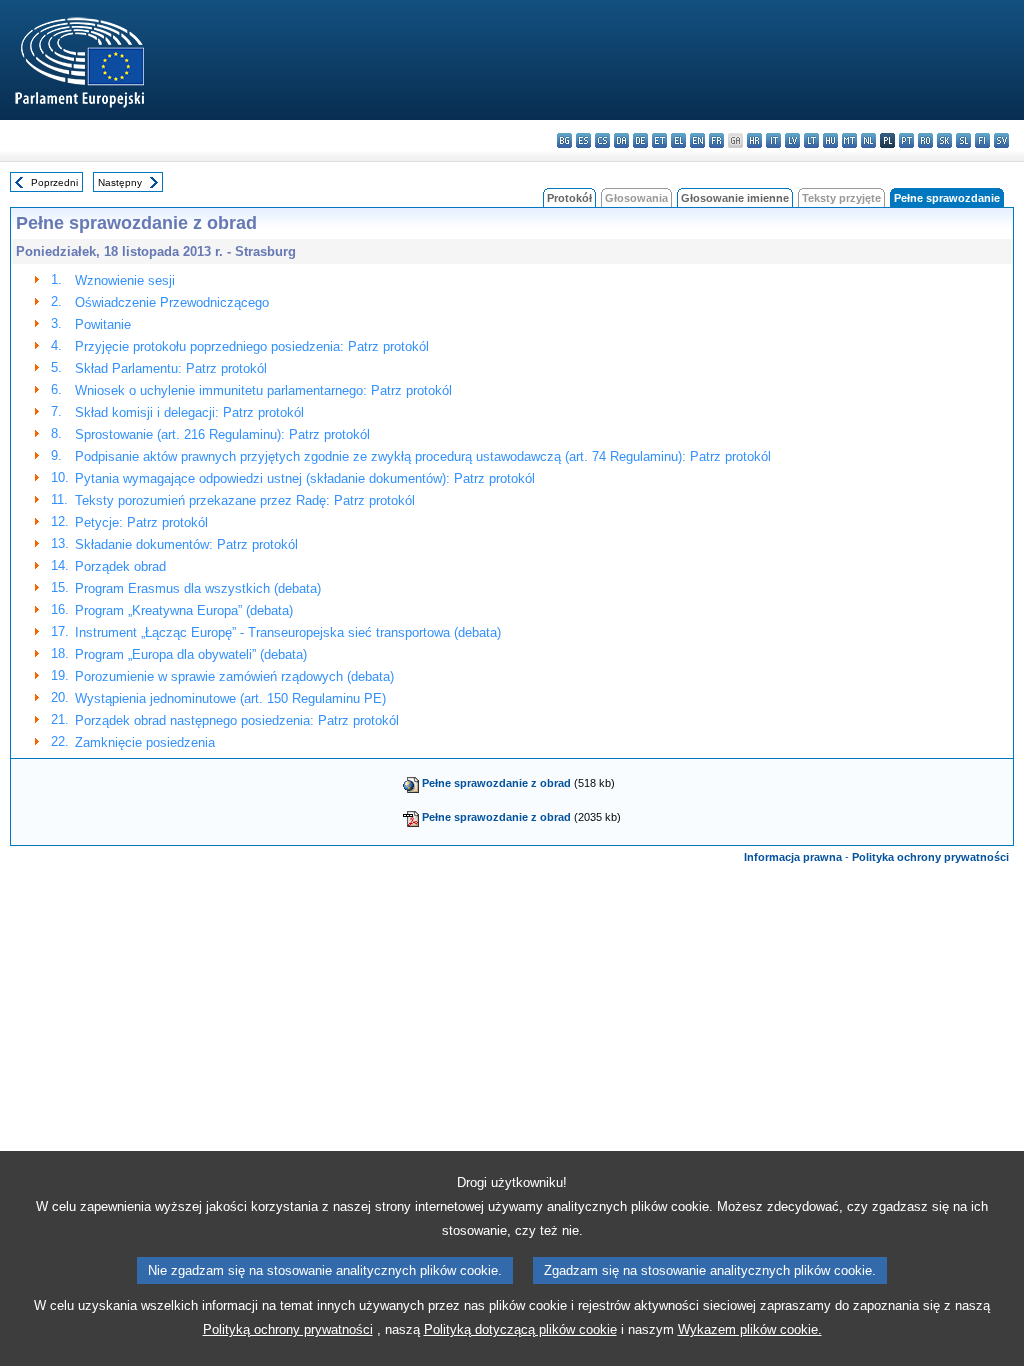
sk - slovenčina (944, 140)
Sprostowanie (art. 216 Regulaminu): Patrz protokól (222, 434)
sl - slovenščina (963, 140)
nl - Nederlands (868, 140)
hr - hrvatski (754, 140)
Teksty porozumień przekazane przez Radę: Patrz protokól (245, 500)
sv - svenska (1001, 140)
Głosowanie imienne (735, 198)
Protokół (569, 198)
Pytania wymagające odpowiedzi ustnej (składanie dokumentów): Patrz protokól (305, 478)
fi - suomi (982, 140)
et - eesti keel (659, 140)
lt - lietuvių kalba (811, 140)
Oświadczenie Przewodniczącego (172, 302)
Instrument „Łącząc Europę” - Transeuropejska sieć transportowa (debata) (288, 632)
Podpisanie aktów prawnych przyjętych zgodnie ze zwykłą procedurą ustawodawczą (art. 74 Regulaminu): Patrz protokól (423, 456)
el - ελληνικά (678, 140)
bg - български (564, 140)
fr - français (716, 140)
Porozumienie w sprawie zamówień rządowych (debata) (234, 676)
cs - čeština (602, 140)
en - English (697, 140)
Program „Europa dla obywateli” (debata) (191, 654)
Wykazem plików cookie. (750, 1329)
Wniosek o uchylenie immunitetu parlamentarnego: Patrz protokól (263, 390)
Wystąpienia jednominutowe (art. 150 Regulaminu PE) (230, 698)
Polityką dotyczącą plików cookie (520, 1329)
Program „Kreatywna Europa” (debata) (184, 610)
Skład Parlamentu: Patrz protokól (171, 368)
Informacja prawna (793, 857)
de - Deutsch (640, 140)
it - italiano (773, 140)
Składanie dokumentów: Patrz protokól (186, 544)
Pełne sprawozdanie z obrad (496, 783)
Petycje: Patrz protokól (141, 522)
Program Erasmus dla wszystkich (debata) (198, 588)
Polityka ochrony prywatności (930, 857)
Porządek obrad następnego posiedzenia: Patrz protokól (237, 720)
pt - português (906, 140)
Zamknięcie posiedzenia (145, 742)
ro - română (925, 140)
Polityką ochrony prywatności (288, 1329)
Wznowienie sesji (125, 280)
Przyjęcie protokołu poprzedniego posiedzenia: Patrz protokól (252, 346)
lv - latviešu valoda (792, 140)
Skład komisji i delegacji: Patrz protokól (189, 412)
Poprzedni (54, 182)
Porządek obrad (120, 566)
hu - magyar (830, 140)
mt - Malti (849, 140)
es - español (583, 140)
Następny (120, 182)
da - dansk (621, 140)
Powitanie (103, 324)
